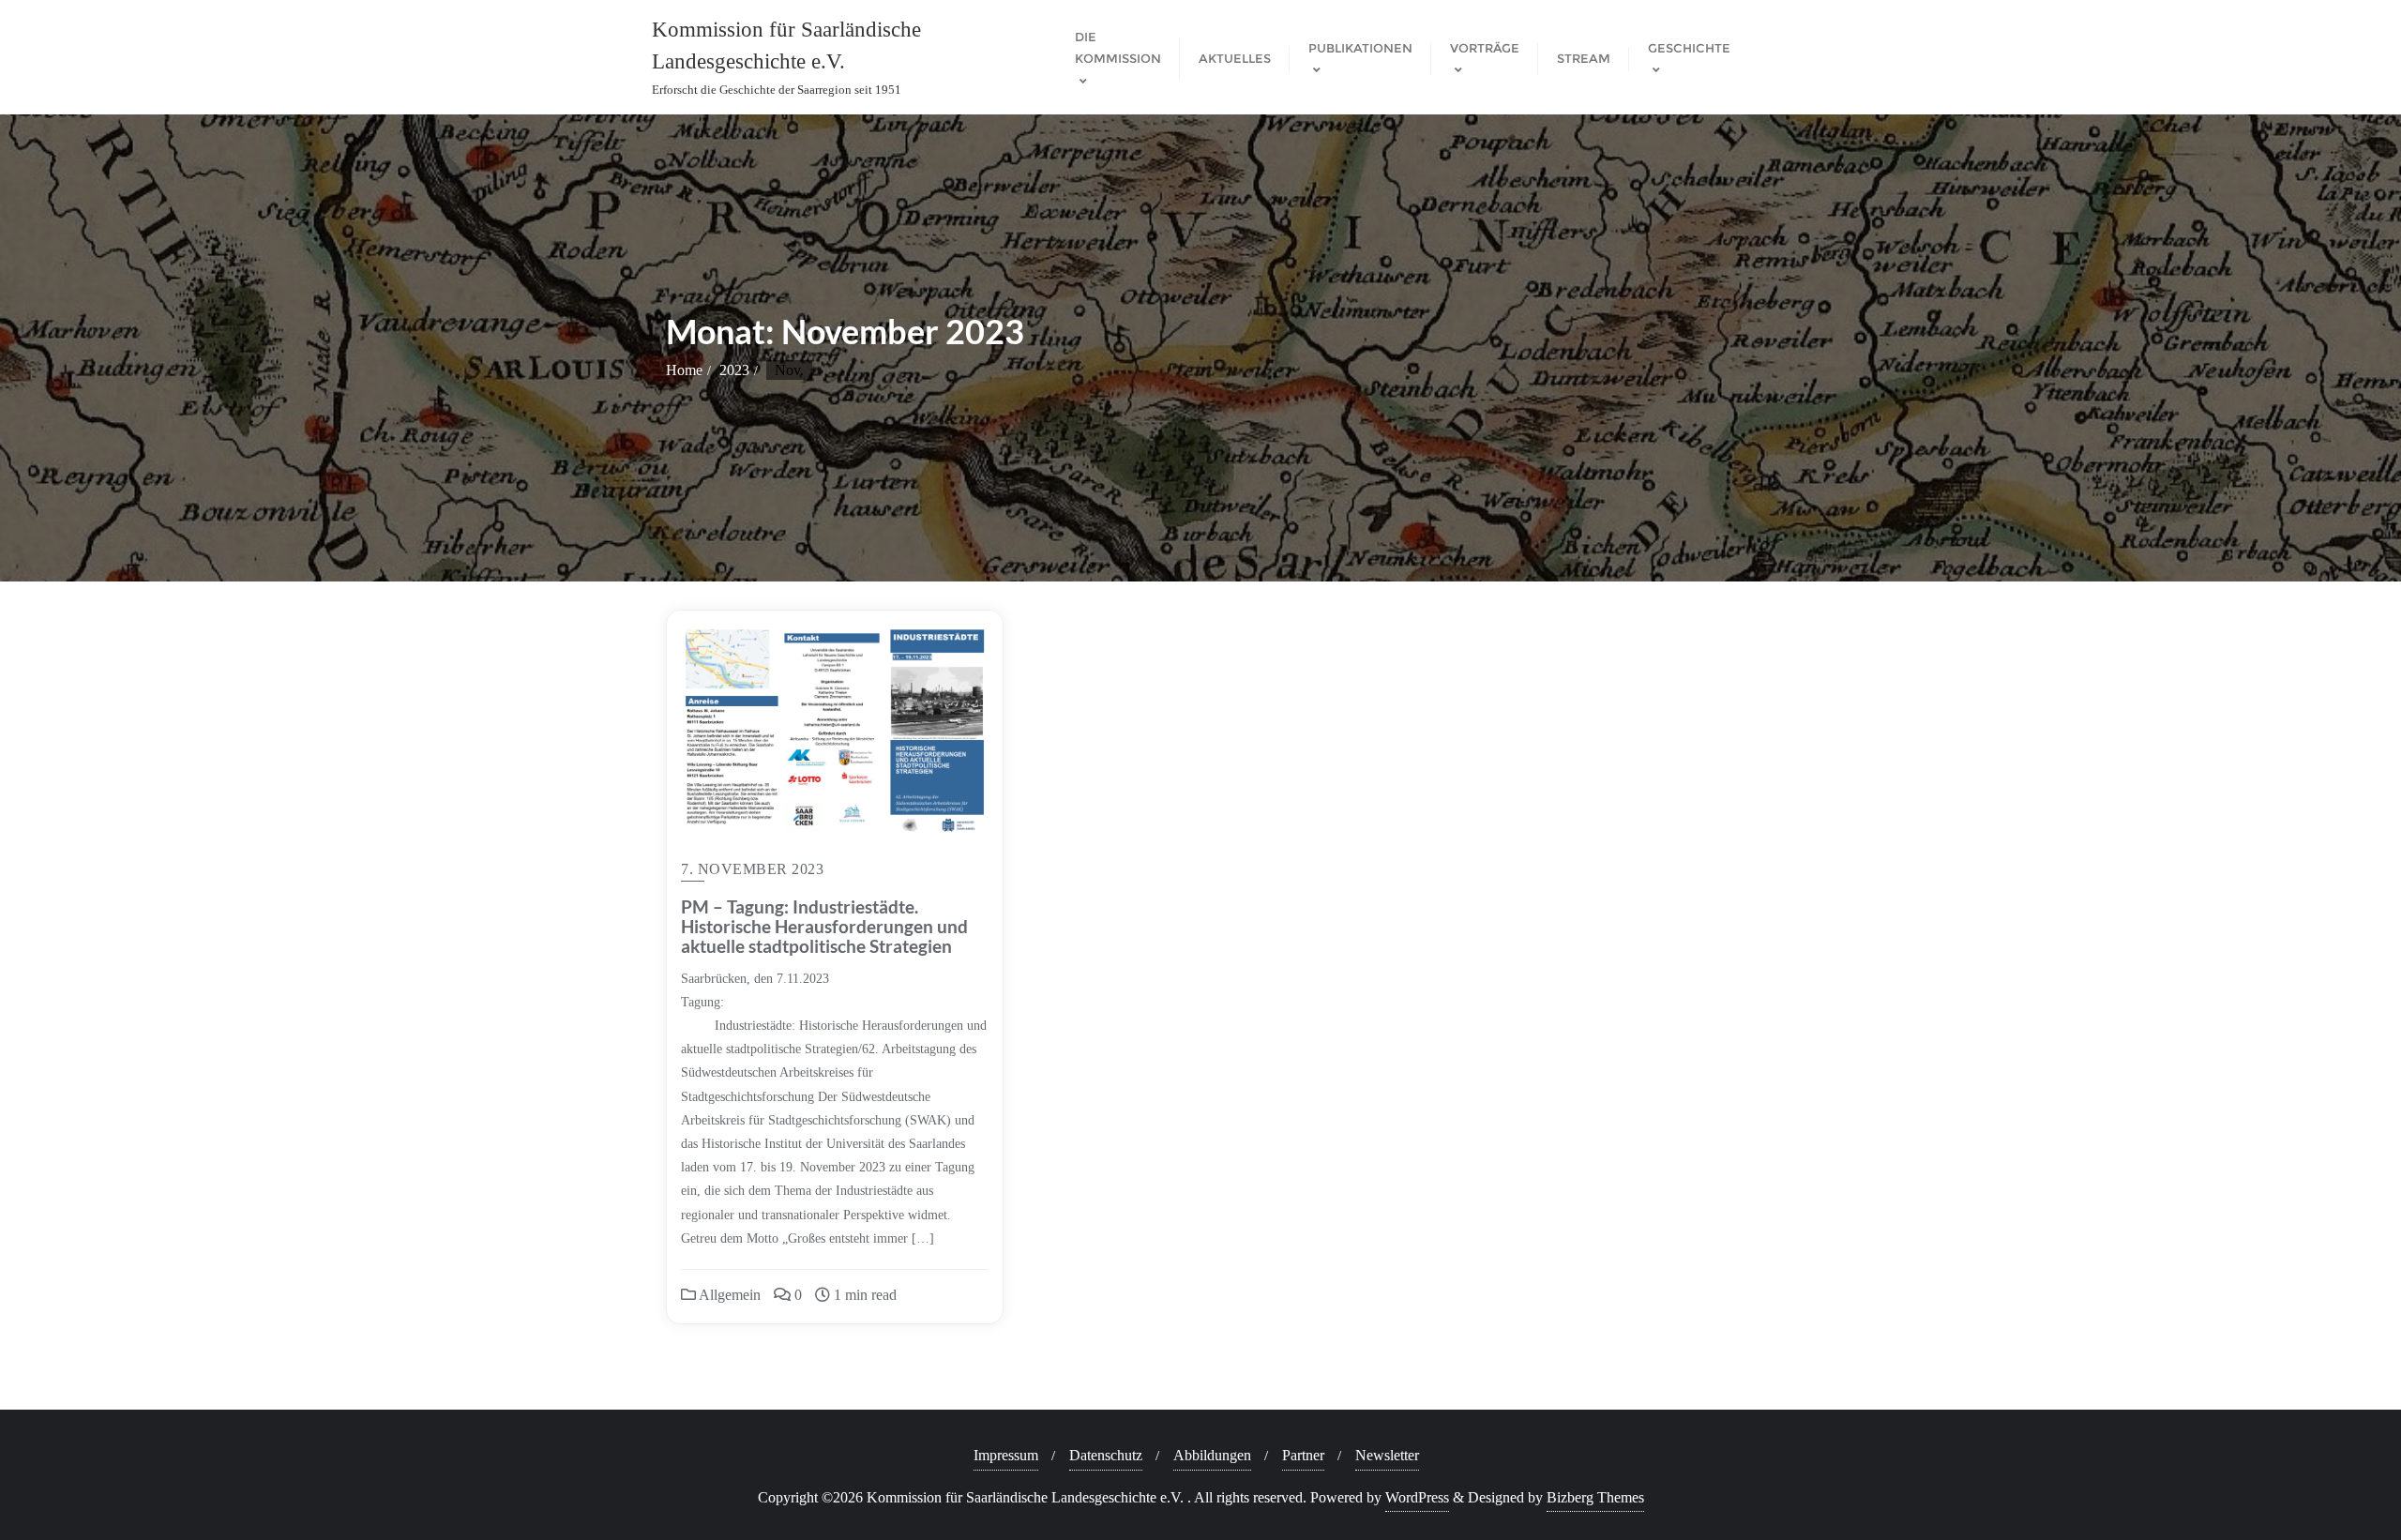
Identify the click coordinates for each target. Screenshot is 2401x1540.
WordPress (1417, 1497)
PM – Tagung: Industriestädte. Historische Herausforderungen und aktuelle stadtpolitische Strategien (824, 926)
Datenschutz (1106, 1455)
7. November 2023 (752, 869)
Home (684, 370)
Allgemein (728, 1295)
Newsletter (1387, 1455)
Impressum (1006, 1455)
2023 (734, 370)
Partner (1303, 1455)
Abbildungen (1212, 1455)
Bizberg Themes (1595, 1497)
